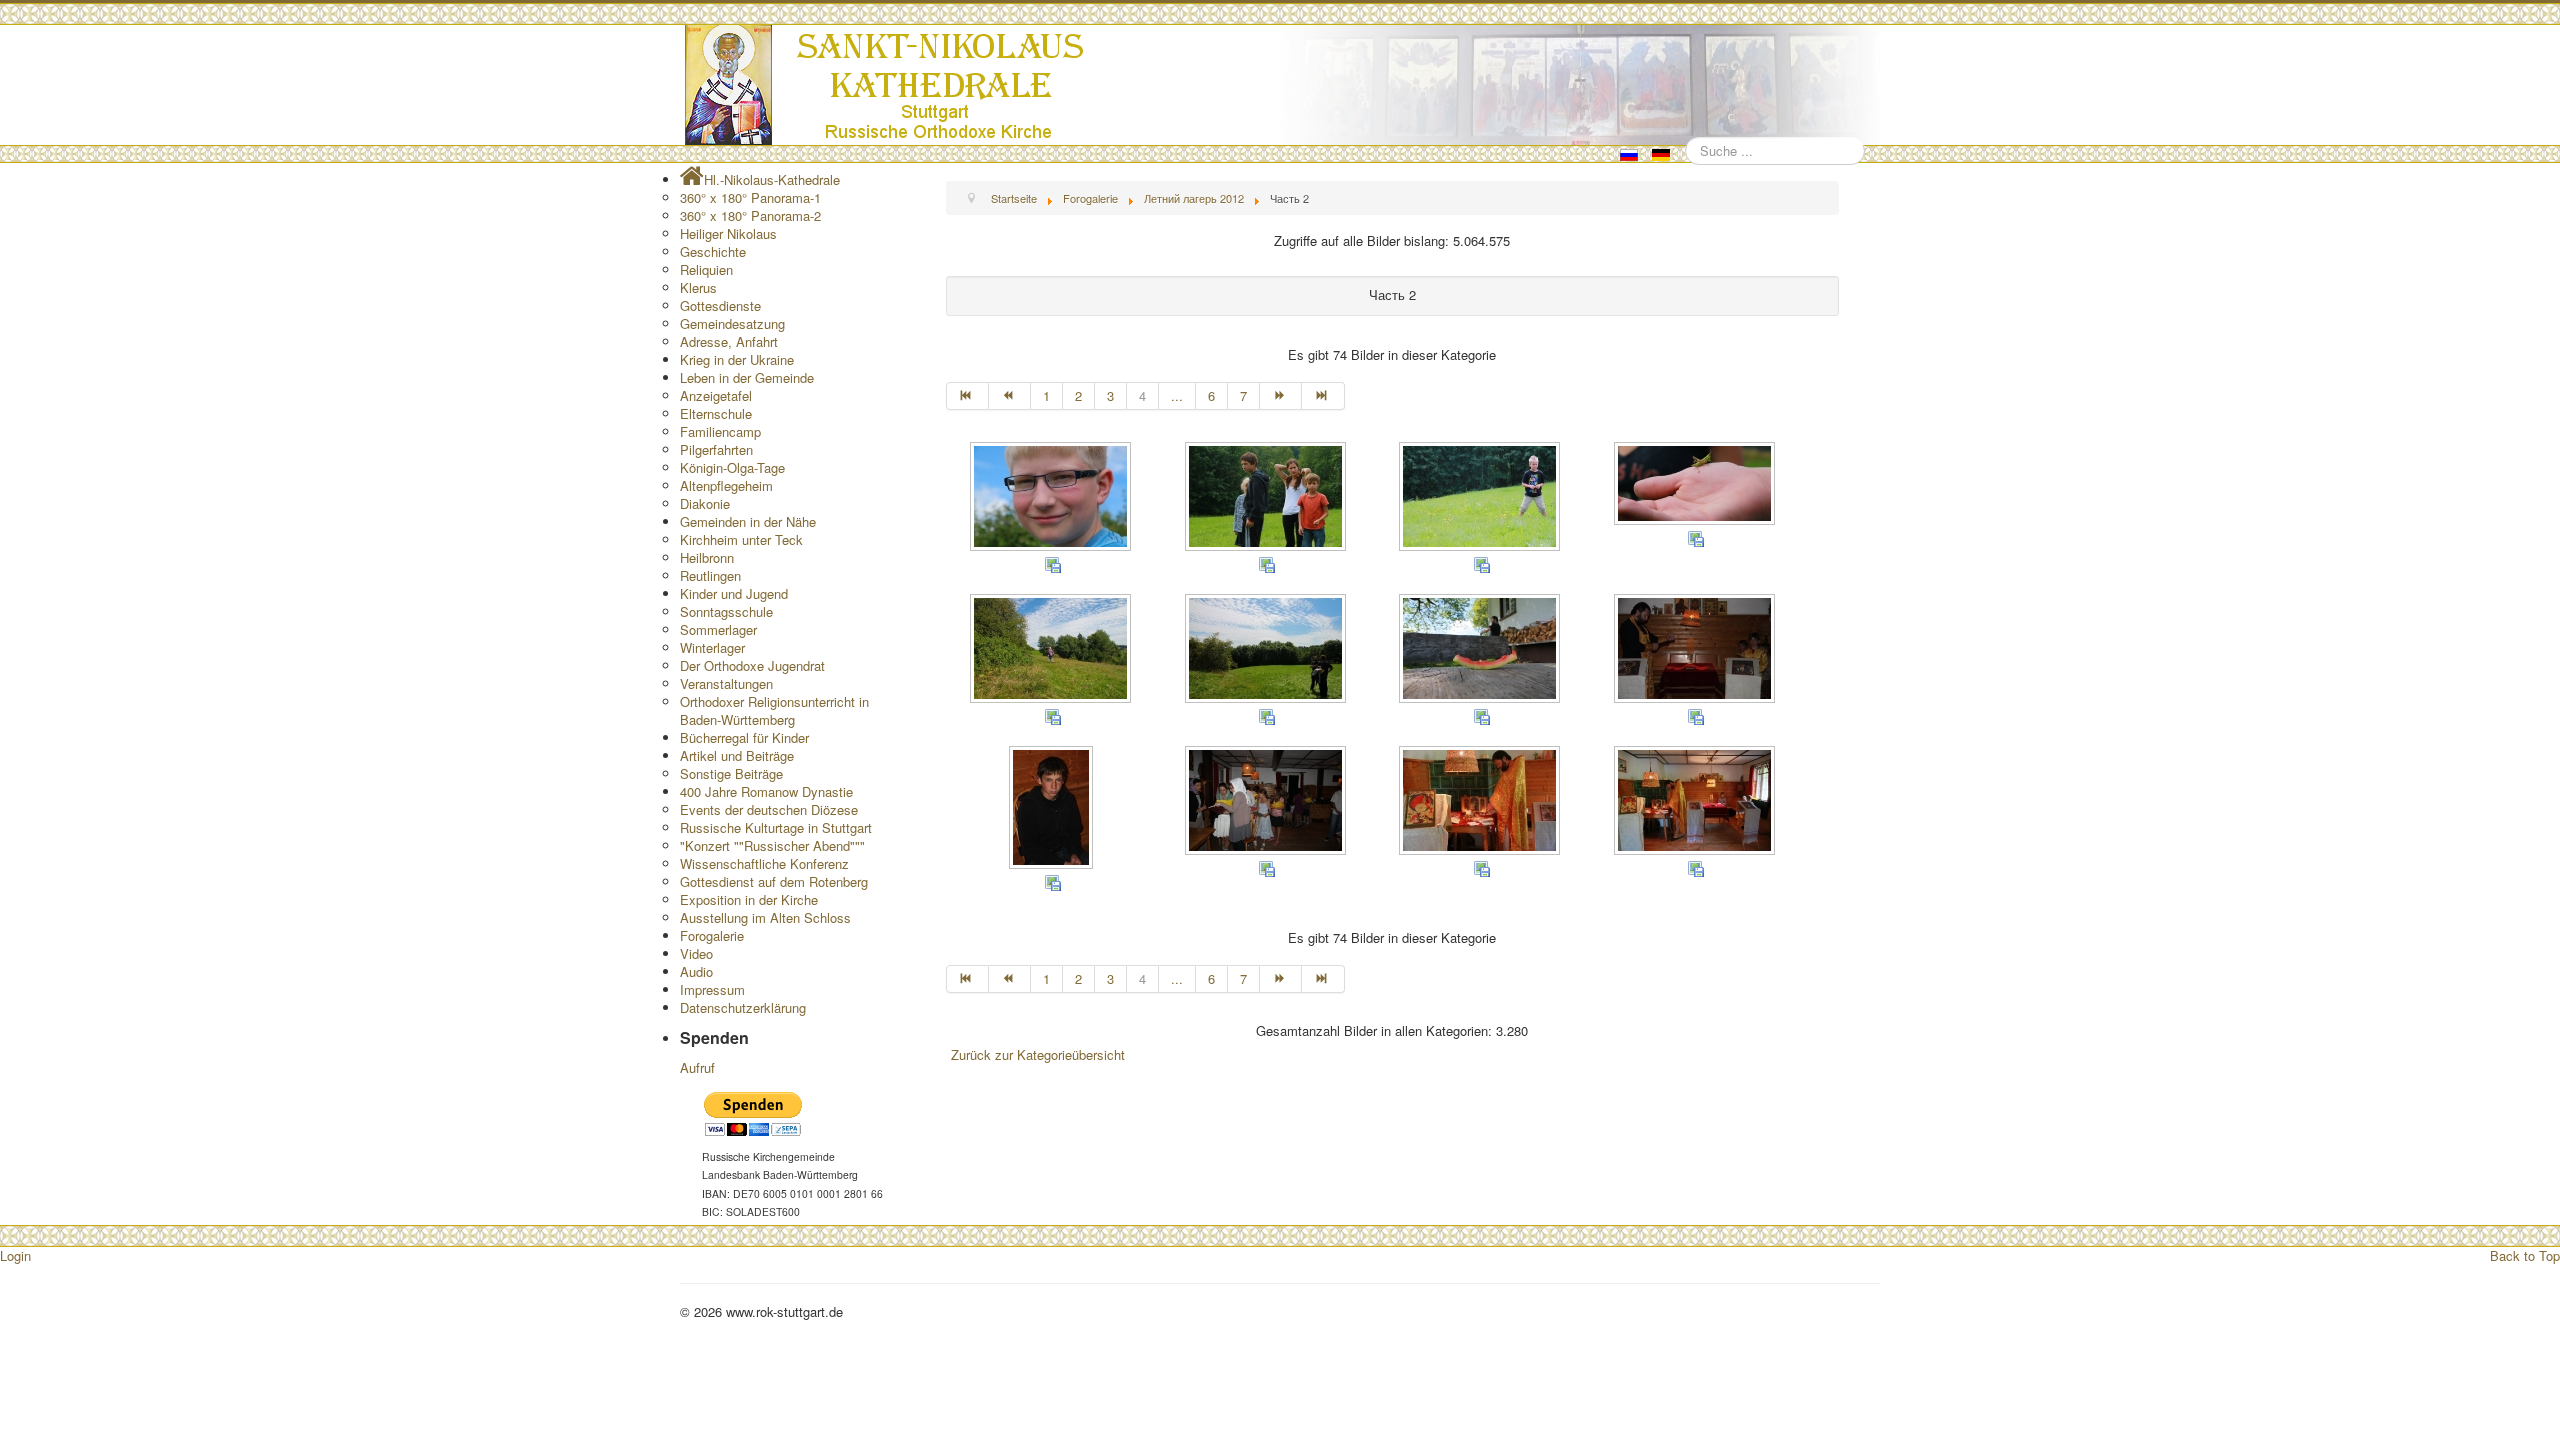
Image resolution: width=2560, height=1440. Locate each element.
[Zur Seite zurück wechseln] (1010, 396)
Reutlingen (710, 575)
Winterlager (712, 647)
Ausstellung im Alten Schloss (765, 917)
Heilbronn (707, 557)
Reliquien (706, 269)
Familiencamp (720, 431)
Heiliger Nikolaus (728, 233)
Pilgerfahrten (716, 449)
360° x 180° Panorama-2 (750, 215)
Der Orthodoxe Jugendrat (752, 665)
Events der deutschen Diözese (769, 809)
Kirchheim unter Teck (741, 539)
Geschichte (713, 251)
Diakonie (705, 503)
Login (15, 1255)
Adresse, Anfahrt (729, 341)
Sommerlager (718, 629)
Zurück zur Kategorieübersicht (1038, 1054)
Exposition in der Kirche (749, 899)
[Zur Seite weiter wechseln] (1281, 396)
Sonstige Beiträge (731, 773)
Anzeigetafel (716, 395)
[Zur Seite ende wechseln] (1323, 396)
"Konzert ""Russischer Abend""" (772, 845)
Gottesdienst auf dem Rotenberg (774, 881)
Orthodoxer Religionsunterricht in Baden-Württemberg (774, 710)
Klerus (698, 287)
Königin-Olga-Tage (732, 467)
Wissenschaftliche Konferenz (764, 863)
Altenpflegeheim (726, 485)
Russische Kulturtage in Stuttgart (776, 827)
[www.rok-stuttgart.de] (1282, 85)
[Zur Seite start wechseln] (967, 396)
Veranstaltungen (726, 683)
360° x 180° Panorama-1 (750, 197)
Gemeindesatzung (732, 323)
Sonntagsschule (726, 611)
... (1177, 395)
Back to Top (2525, 1255)
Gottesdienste (720, 305)
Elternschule (716, 413)
